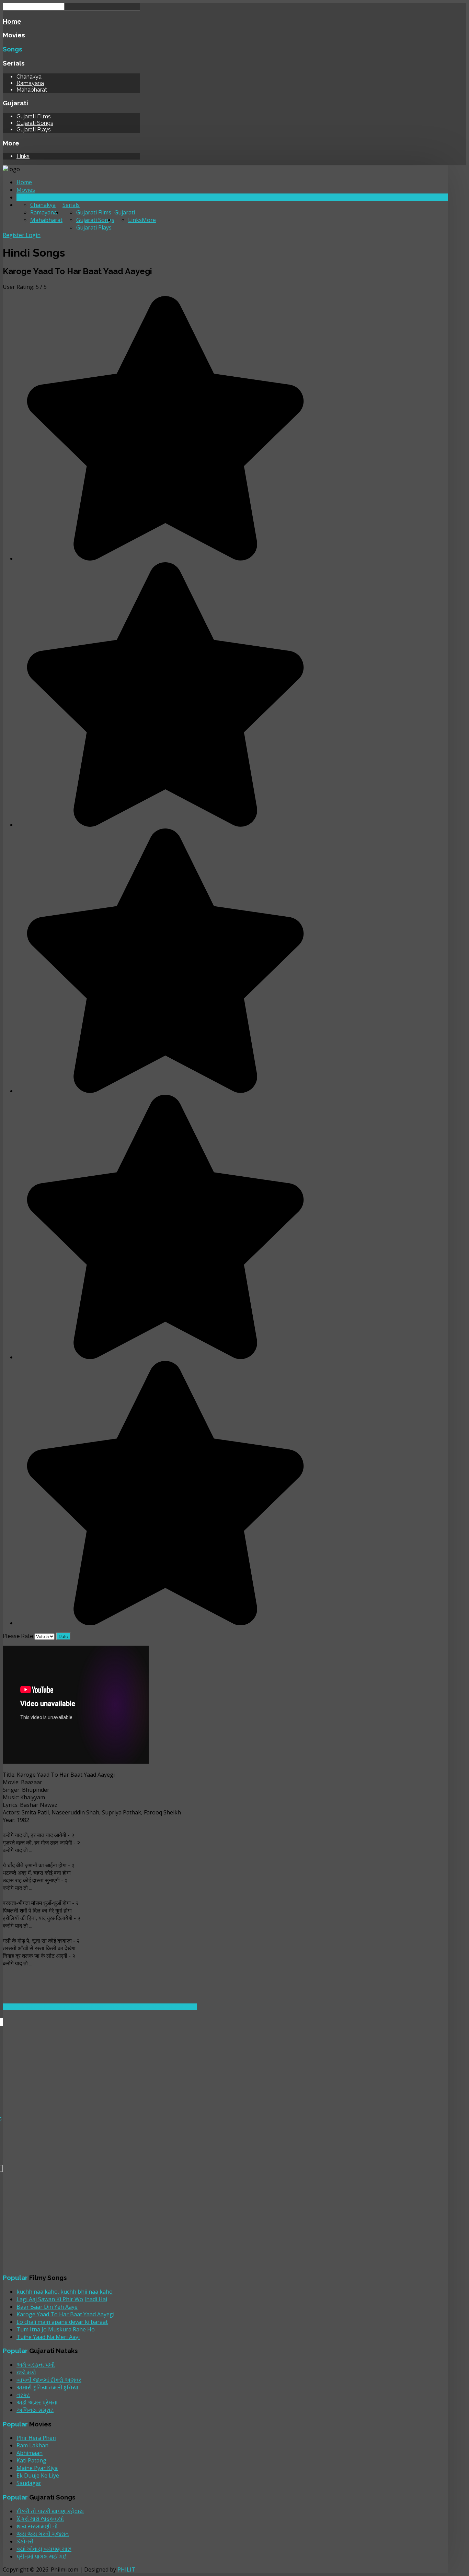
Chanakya (29, 77)
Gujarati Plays (34, 130)
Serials (14, 63)
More (11, 143)
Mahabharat (32, 90)
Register (14, 235)
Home (12, 21)
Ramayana (30, 83)
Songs (13, 49)
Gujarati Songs (35, 123)
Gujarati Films (34, 116)
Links (23, 156)
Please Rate (18, 1636)
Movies (14, 35)
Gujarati (15, 103)
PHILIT (126, 2569)
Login (33, 235)
